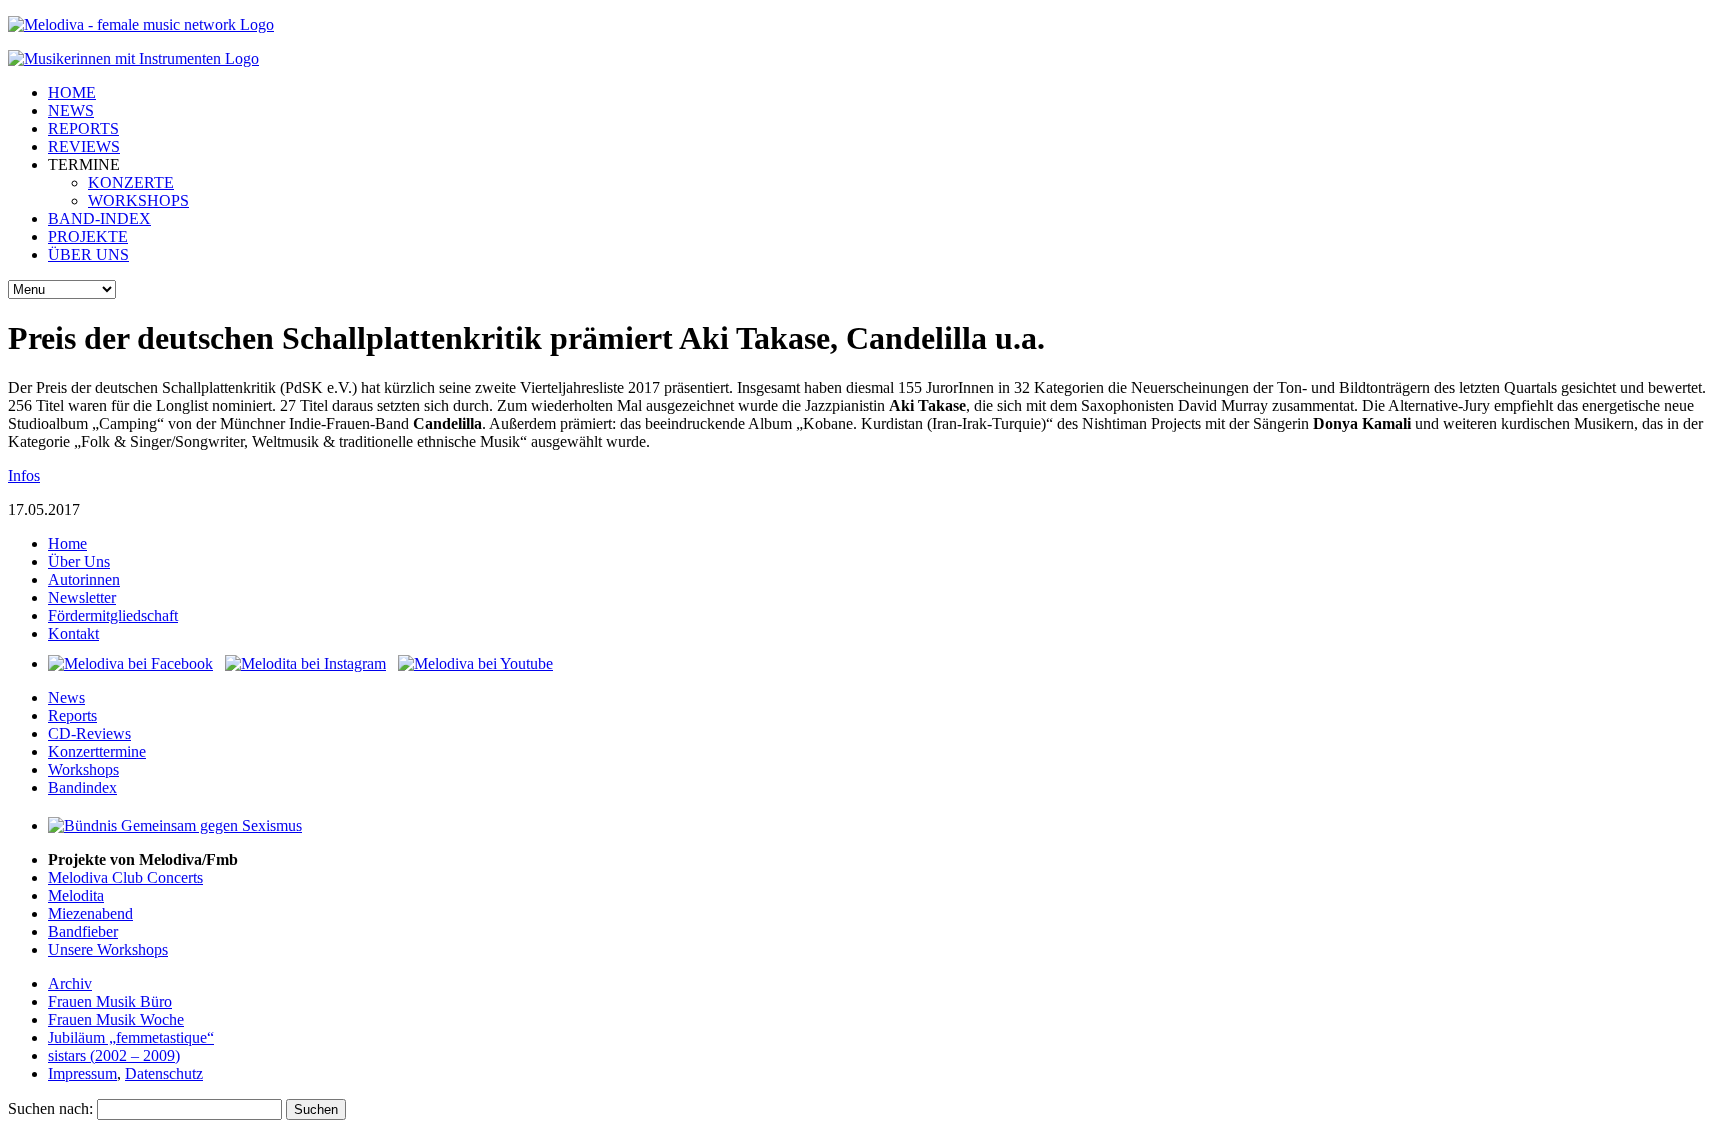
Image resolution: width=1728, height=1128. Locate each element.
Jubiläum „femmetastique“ (131, 1037)
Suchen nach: (50, 1108)
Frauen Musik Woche (116, 1019)
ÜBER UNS (88, 254)
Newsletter (82, 597)
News (66, 697)
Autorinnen (84, 579)
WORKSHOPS (138, 200)
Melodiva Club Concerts (125, 877)
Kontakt (73, 633)
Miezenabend (90, 913)
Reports (72, 715)
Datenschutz (164, 1073)
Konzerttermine (97, 751)
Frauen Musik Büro (110, 1001)
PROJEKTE (88, 236)
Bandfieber (83, 931)
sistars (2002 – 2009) (114, 1055)
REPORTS (83, 128)
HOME (72, 92)
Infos (24, 475)
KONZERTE (131, 182)
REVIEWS (84, 146)
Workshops (83, 769)
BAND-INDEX (99, 218)
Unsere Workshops (108, 949)
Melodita (76, 895)
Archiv (70, 983)
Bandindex (82, 787)
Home (67, 543)
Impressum (82, 1073)
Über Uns (79, 561)
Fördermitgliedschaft (113, 615)
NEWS (71, 110)
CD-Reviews (89, 733)
